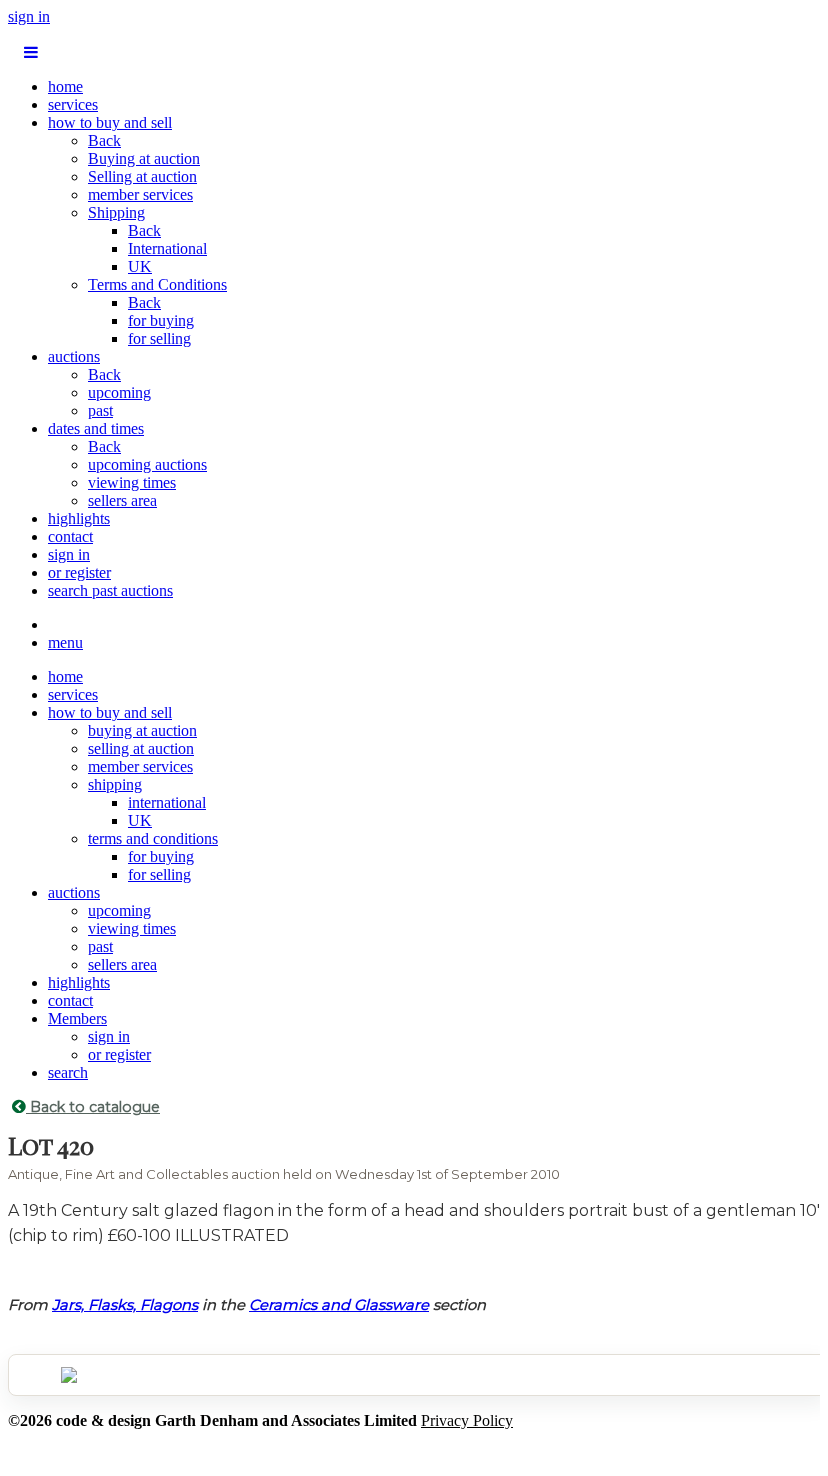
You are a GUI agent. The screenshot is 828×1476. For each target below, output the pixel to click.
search (68, 1072)
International (167, 248)
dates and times (96, 428)
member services (140, 194)
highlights (79, 518)
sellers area (122, 500)
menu (65, 642)
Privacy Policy (467, 1420)
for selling (159, 338)
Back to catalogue (93, 1107)
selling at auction (141, 748)
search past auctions (110, 590)
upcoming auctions (147, 464)
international (167, 802)
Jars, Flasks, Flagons (125, 1305)
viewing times (132, 482)
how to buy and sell (110, 122)
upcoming (119, 392)
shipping (115, 784)
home (65, 86)
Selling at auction (142, 176)
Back (104, 140)
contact (70, 536)
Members (77, 1018)
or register (79, 572)
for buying (161, 320)
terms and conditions (153, 838)
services (73, 104)
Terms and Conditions (157, 284)
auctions (74, 356)
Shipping (116, 212)
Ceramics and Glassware (339, 1305)
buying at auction (142, 730)
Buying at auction (144, 158)
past (100, 410)
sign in (29, 16)
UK (140, 266)
